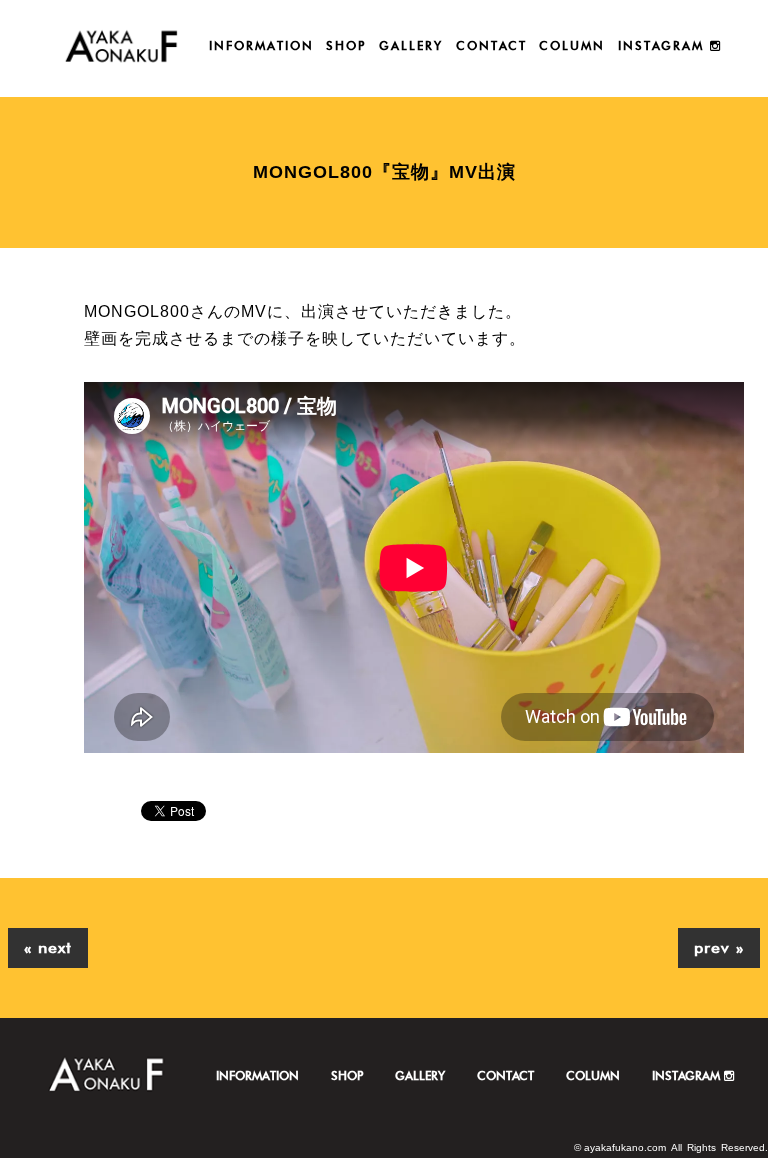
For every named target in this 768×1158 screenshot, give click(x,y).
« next (48, 947)
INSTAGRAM (664, 45)
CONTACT (491, 45)
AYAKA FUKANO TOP (121, 48)
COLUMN (572, 45)
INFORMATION (261, 45)
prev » (719, 947)
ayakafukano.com (625, 1147)
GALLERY (411, 45)
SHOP (346, 45)
